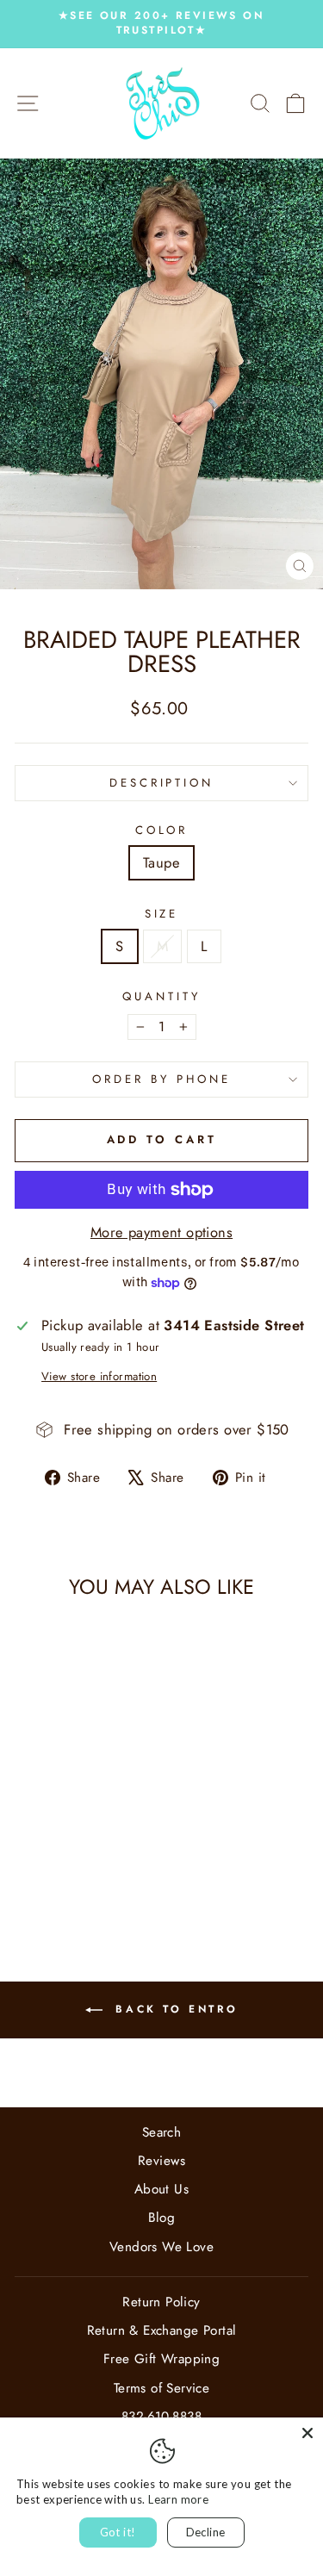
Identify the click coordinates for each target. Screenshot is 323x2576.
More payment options (161, 1232)
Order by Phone (161, 1079)
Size (162, 914)
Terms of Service (162, 2388)
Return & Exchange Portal (162, 2330)
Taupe (161, 862)
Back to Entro (174, 2009)
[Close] (307, 2433)
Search (161, 2132)
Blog (162, 2218)
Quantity (161, 997)
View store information (99, 1377)
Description (162, 783)
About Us (161, 2189)
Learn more (178, 2499)
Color (162, 831)
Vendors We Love (161, 2247)
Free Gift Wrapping (161, 2359)
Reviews (161, 2161)
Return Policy (161, 2302)
